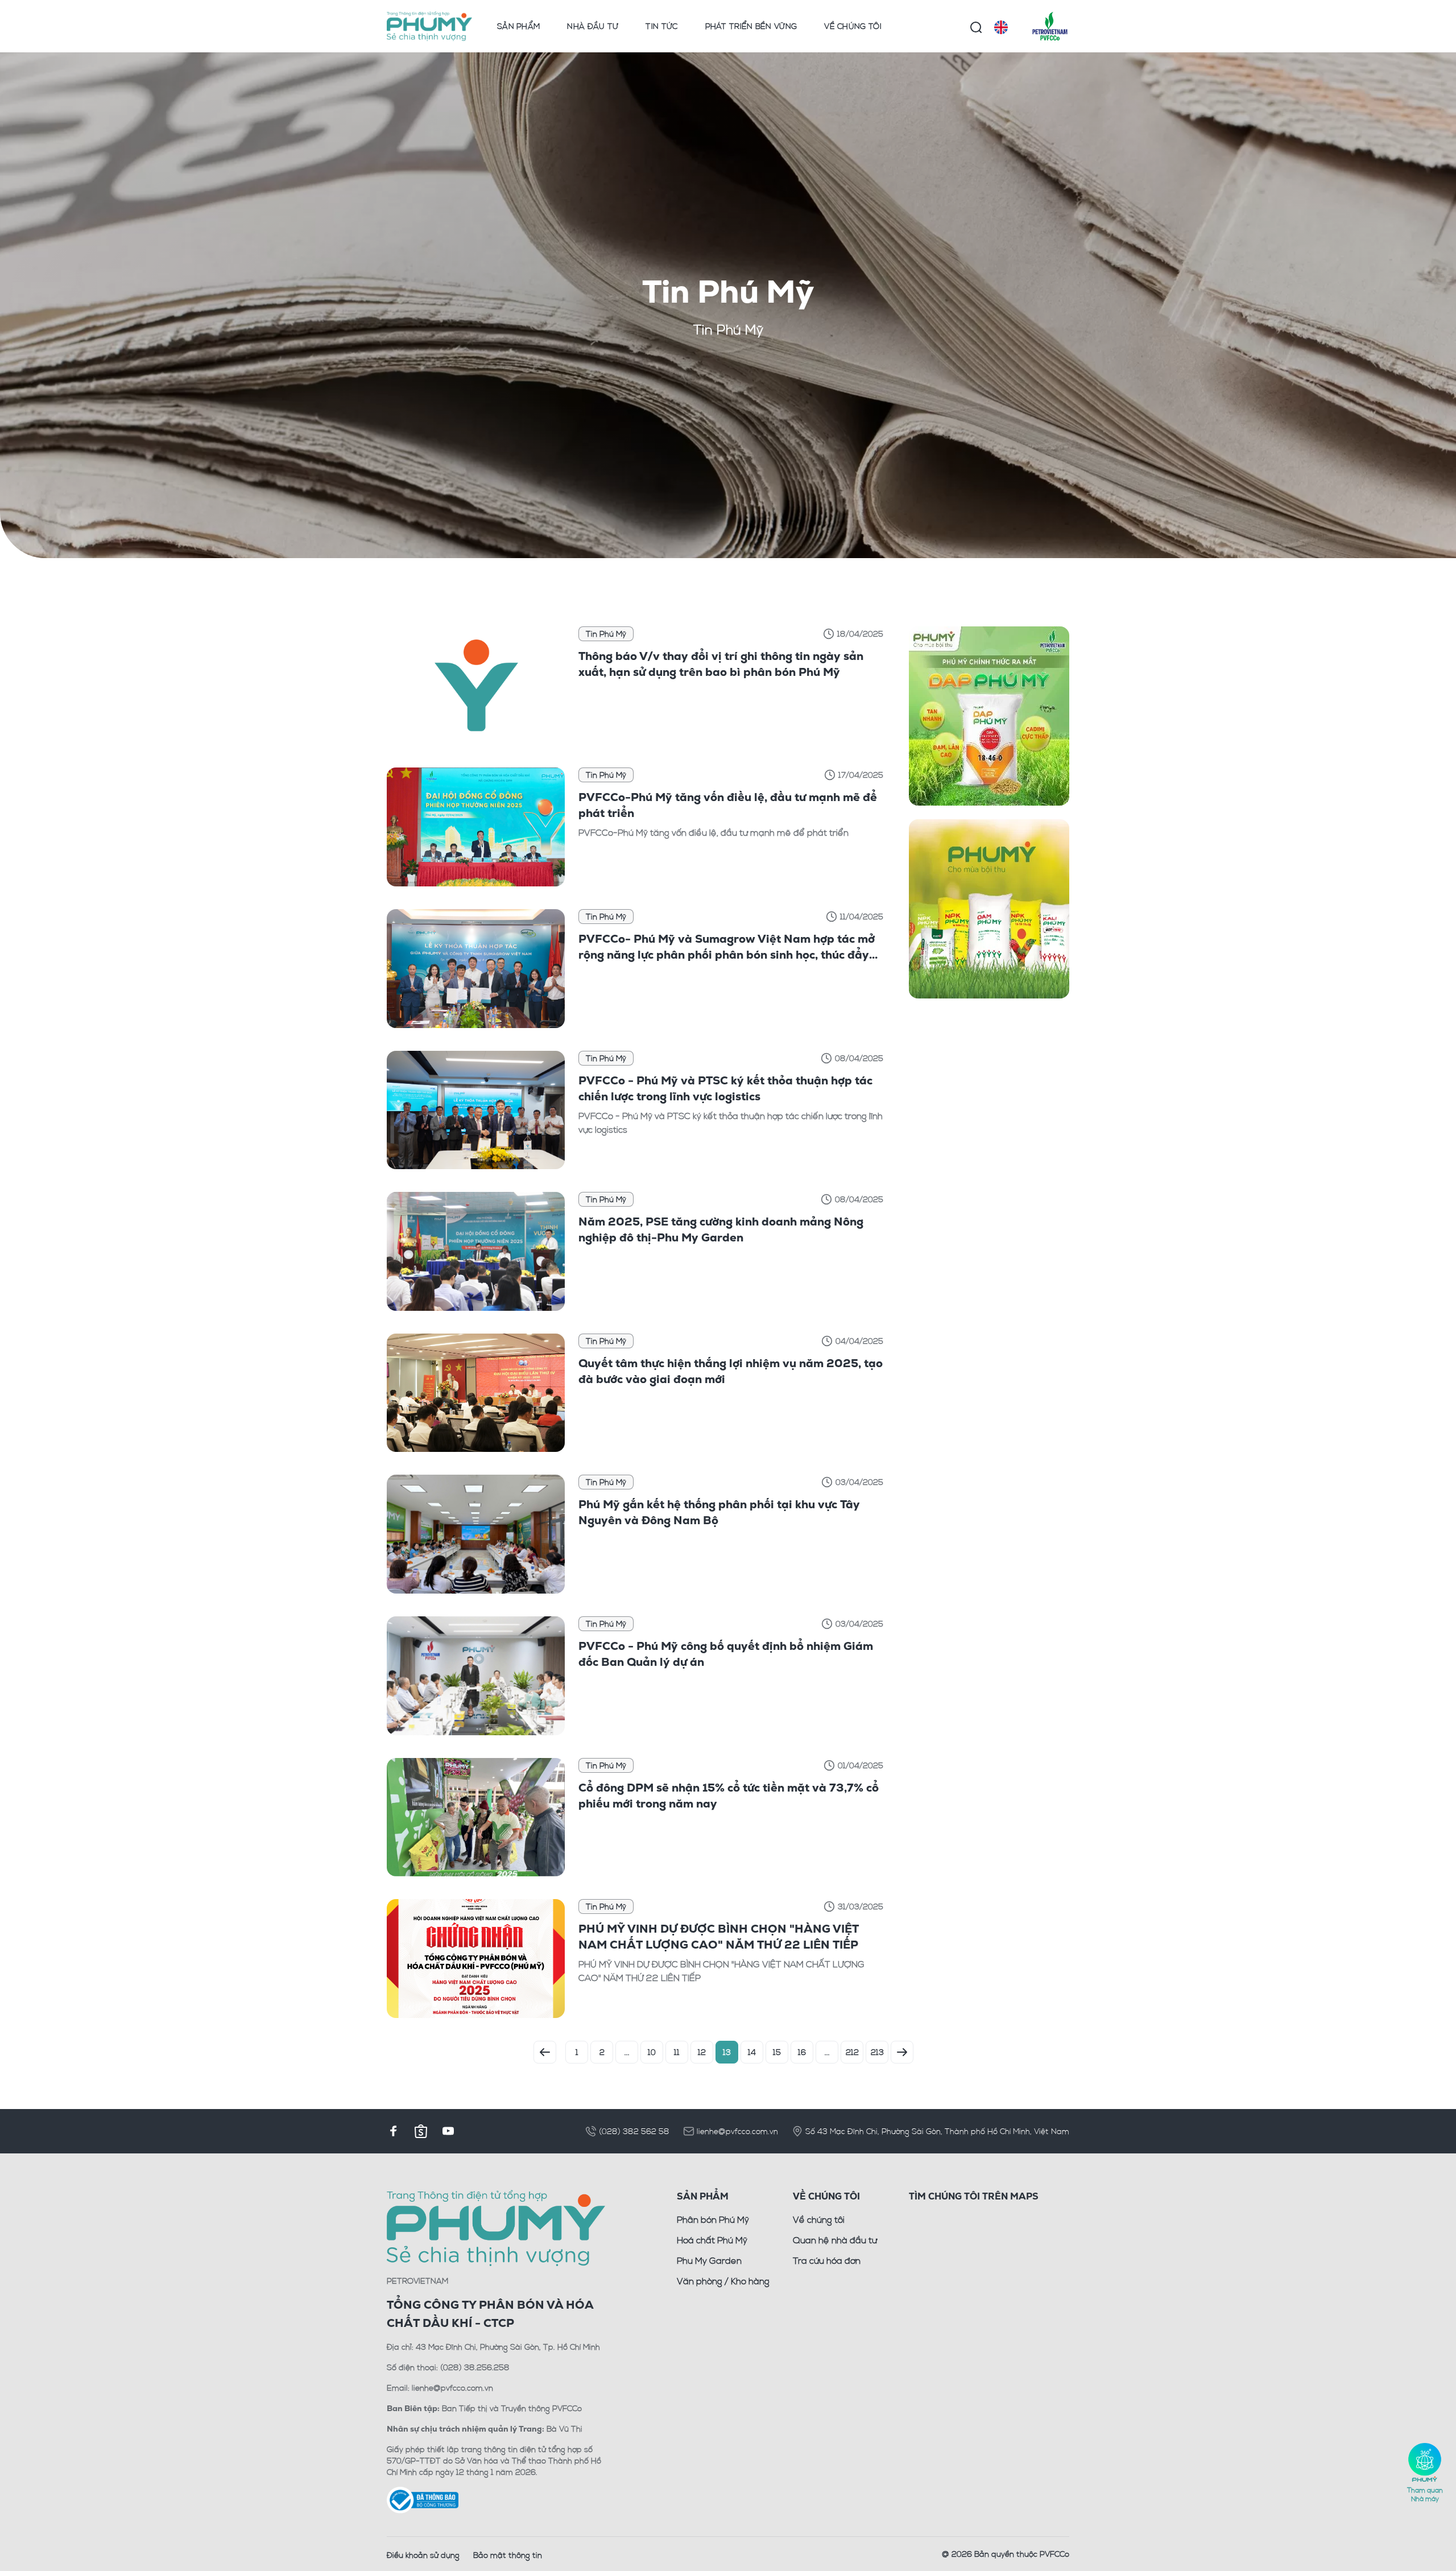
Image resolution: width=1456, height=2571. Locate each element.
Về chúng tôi (819, 2219)
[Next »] (902, 2052)
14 (752, 2052)
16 (802, 2052)
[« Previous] (545, 2052)
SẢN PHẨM (518, 26)
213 (877, 2052)
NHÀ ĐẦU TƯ (593, 26)
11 (677, 2052)
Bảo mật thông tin (508, 2555)
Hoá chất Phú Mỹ (712, 2240)
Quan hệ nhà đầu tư (835, 2240)
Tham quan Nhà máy (1425, 2494)
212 (852, 2052)
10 (652, 2052)
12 (702, 2052)
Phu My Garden (709, 2260)
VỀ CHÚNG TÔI (853, 26)
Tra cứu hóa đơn (827, 2260)
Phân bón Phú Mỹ (713, 2219)
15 (777, 2052)
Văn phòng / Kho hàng (723, 2281)
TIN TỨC (661, 26)
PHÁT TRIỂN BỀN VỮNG (751, 26)
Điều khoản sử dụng (423, 2555)
